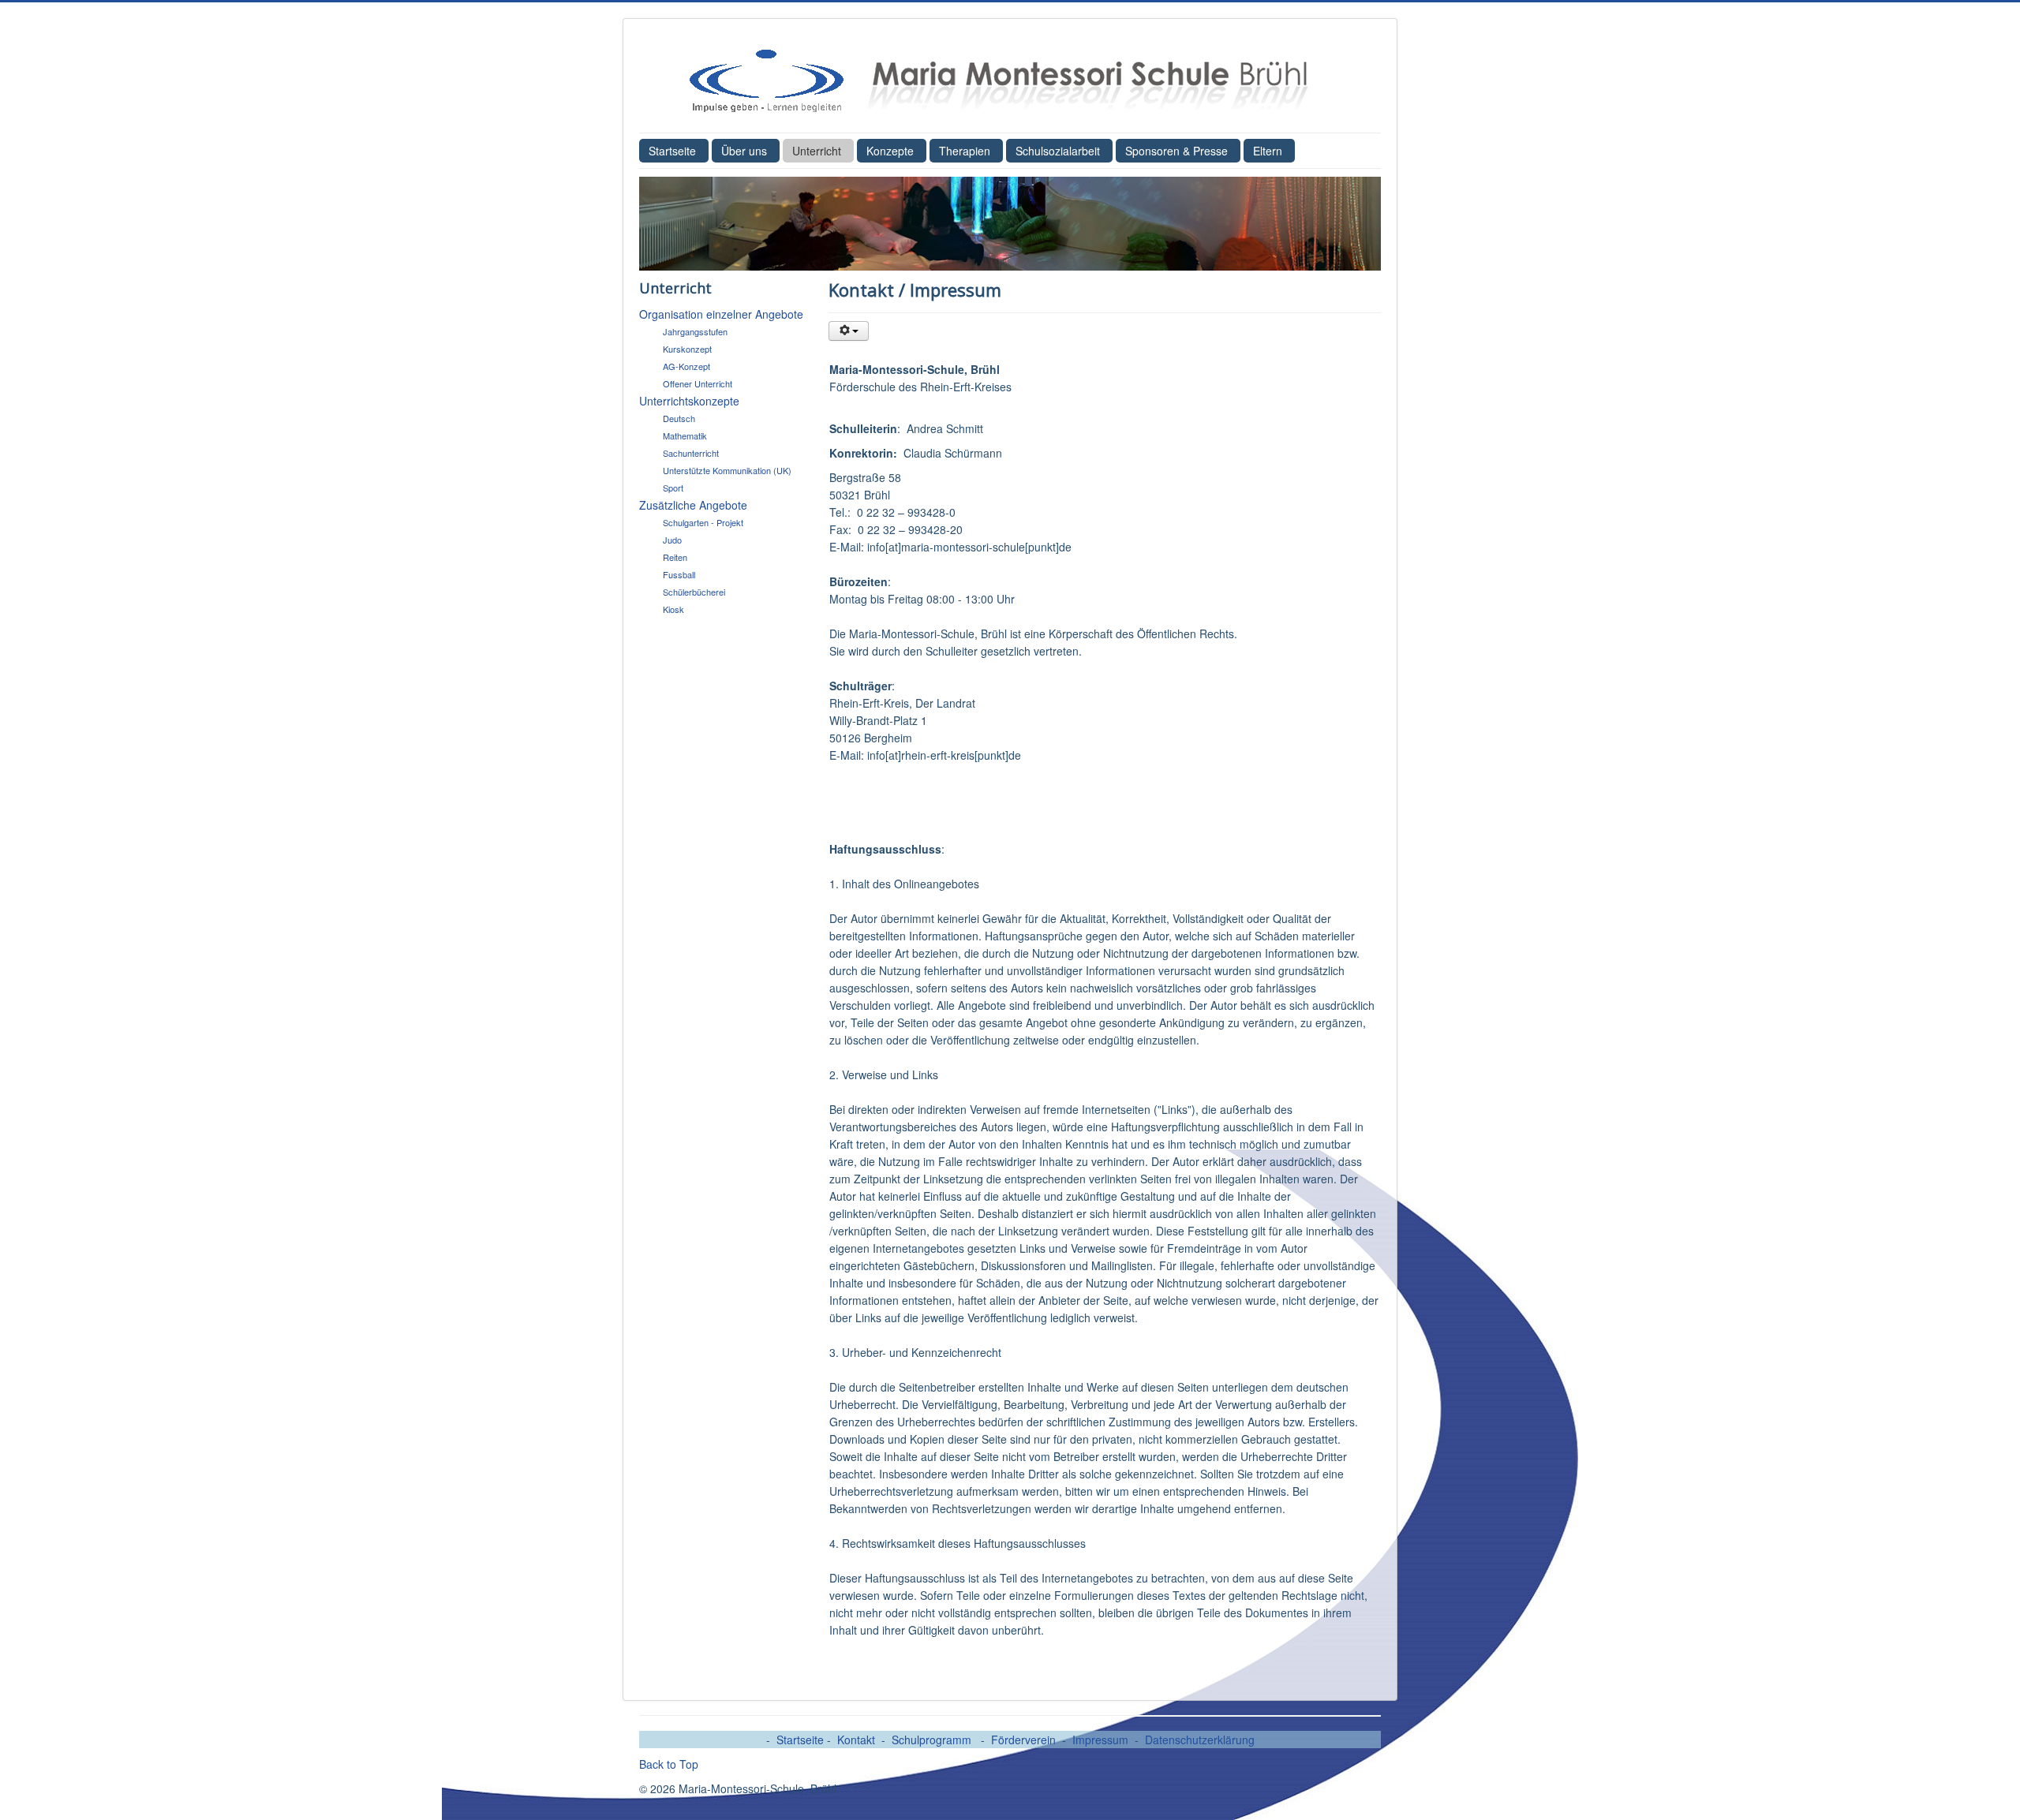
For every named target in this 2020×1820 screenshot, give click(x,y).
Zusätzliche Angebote (693, 505)
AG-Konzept (686, 366)
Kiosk (673, 609)
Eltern (1268, 151)
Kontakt (856, 1740)
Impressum (1100, 1740)
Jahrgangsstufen (695, 331)
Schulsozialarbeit (1058, 151)
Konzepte (890, 151)
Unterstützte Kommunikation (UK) (727, 470)
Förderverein (1023, 1740)
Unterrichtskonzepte (689, 401)
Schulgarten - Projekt (703, 522)
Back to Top (669, 1764)
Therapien (965, 151)
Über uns (744, 151)
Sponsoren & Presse (1176, 151)
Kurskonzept (687, 349)
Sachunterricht (691, 453)
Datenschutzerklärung (1200, 1740)
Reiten (675, 557)
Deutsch (679, 418)
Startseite (672, 151)
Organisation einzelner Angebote (721, 314)
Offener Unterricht (698, 383)
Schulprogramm (933, 1740)
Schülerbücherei (694, 592)
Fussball (679, 574)
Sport (673, 488)
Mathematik (685, 435)
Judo (672, 540)
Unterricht (817, 151)
